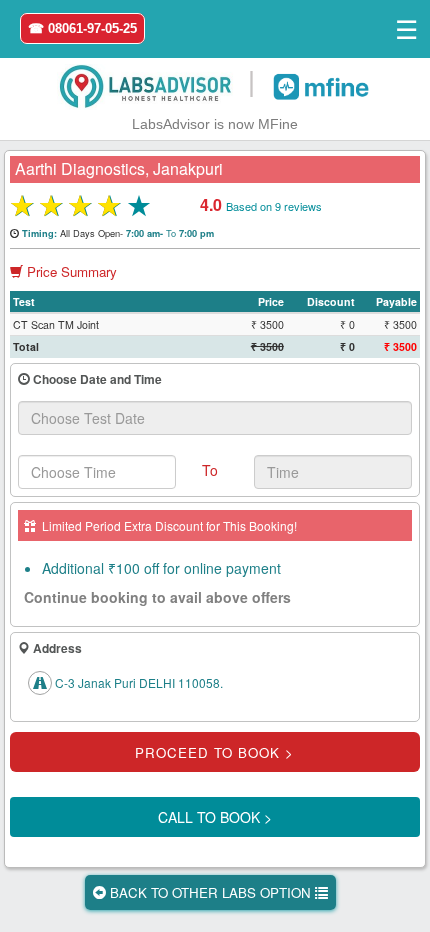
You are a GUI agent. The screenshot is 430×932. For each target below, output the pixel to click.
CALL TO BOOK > (215, 817)
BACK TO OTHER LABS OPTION (210, 892)
